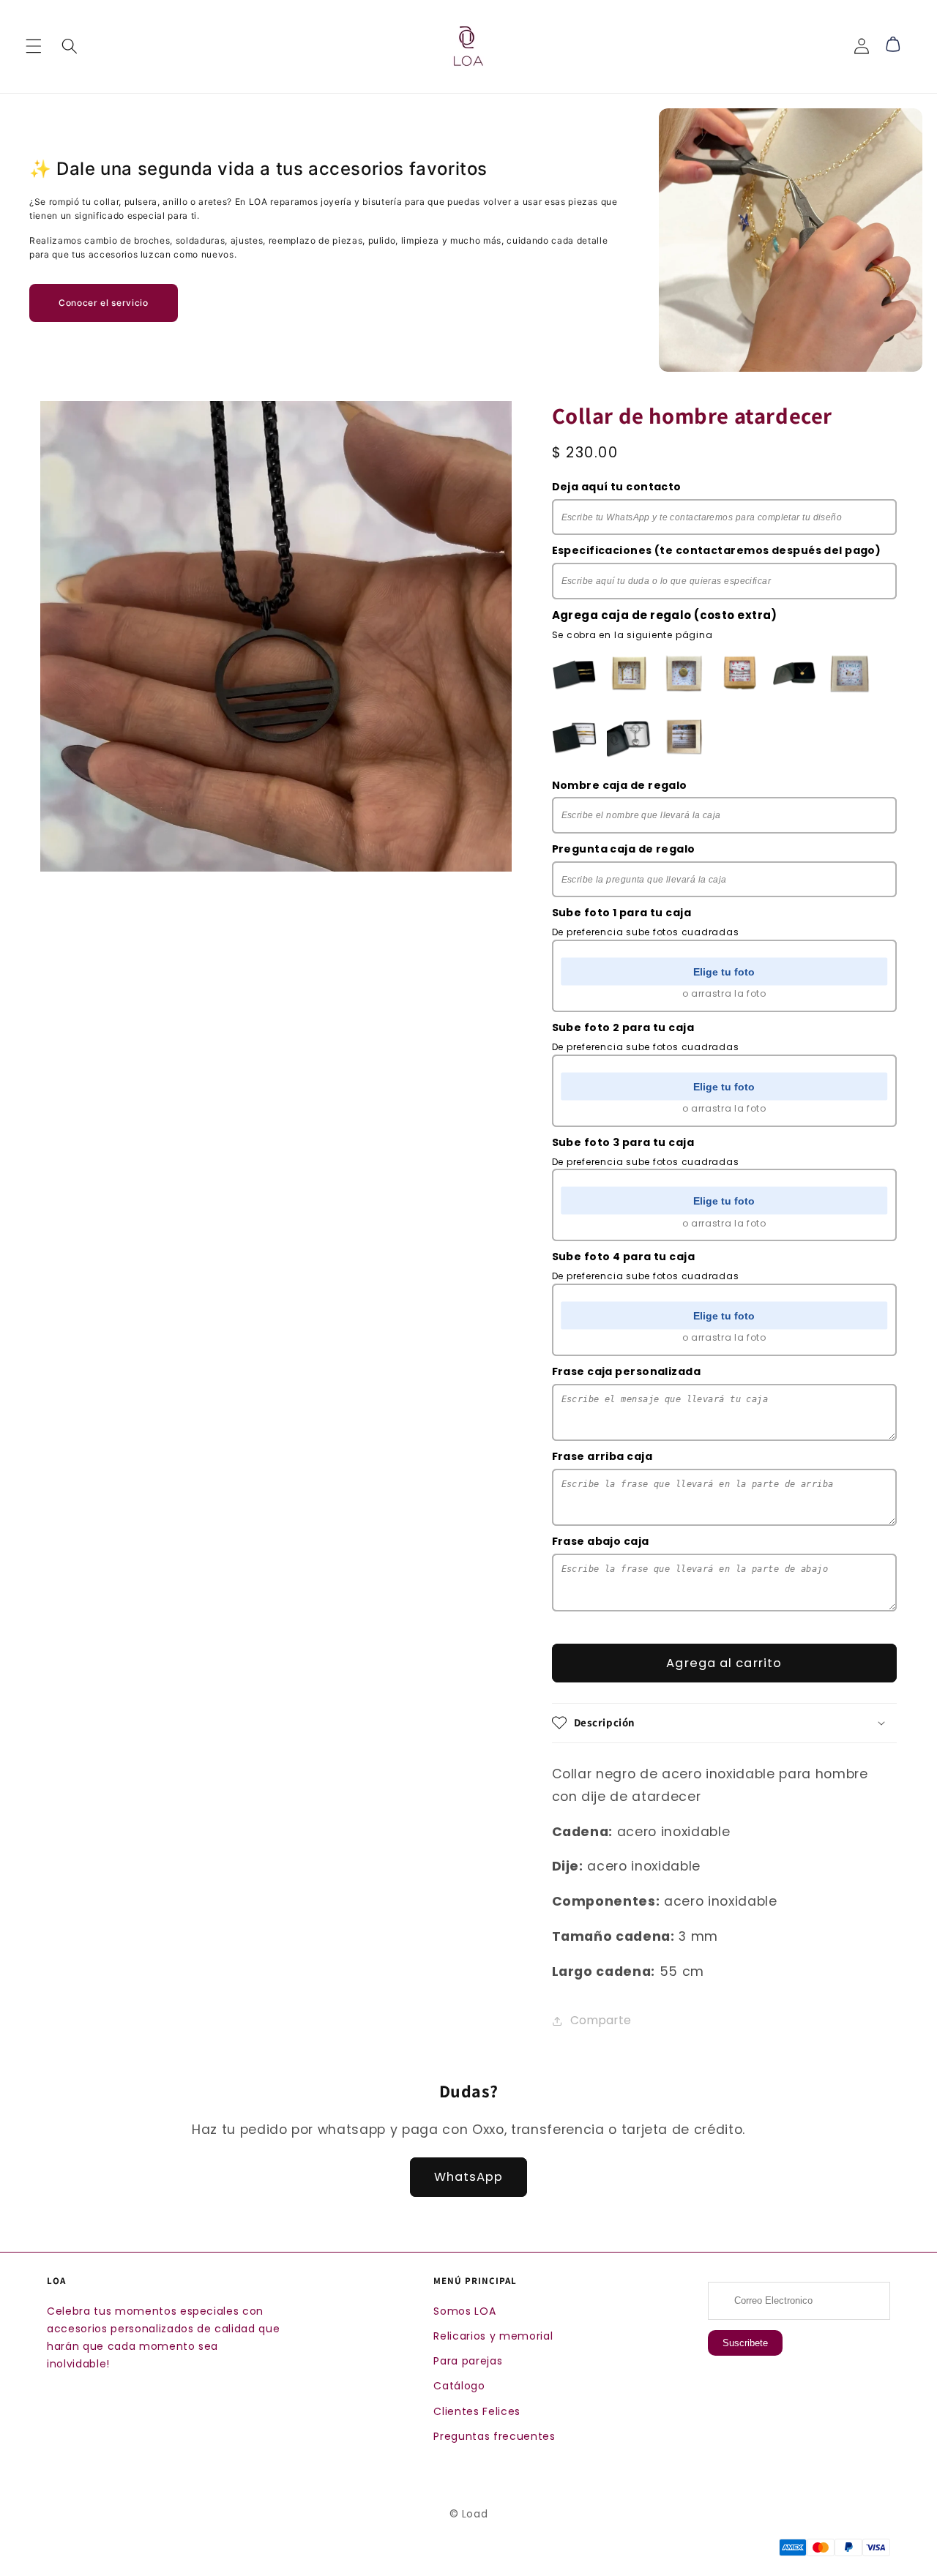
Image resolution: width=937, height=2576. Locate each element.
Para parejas (468, 2361)
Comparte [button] (601, 2020)
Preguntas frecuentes (494, 2436)
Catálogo (459, 2386)
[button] (34, 46)
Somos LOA (464, 2311)
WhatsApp (469, 2177)
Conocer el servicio (104, 303)
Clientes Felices (477, 2411)
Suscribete (745, 2343)
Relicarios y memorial (493, 2336)
